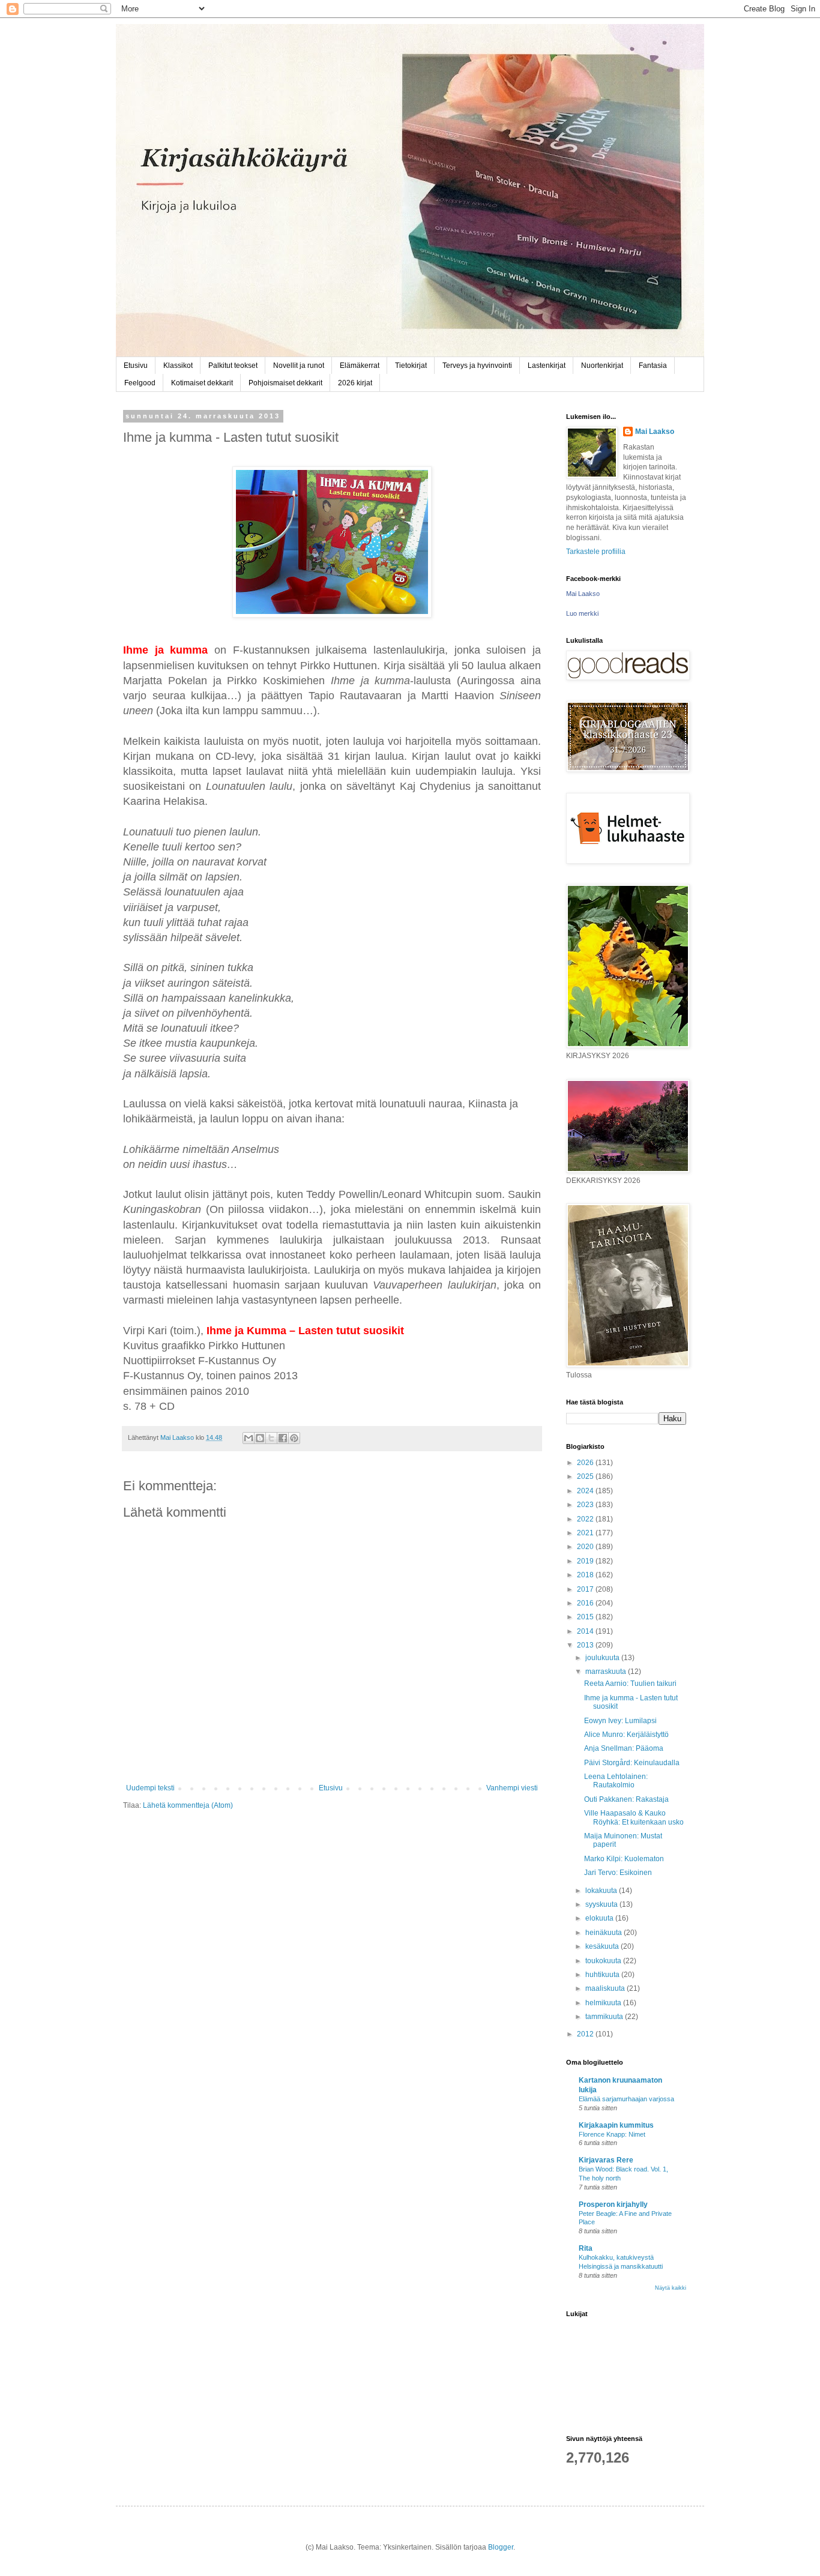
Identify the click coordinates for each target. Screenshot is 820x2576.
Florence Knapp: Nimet (612, 2134)
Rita (586, 2248)
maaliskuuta (606, 1988)
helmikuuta (604, 2003)
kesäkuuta (603, 1946)
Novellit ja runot (299, 366)
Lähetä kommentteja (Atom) (188, 1805)
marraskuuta (607, 1672)
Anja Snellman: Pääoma (624, 1748)
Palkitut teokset (233, 366)
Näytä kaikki (671, 2288)
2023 (586, 1505)
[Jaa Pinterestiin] (294, 1438)
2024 (586, 1491)
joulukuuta (603, 1658)
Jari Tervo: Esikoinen (618, 1873)
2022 (586, 1519)
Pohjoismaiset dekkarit (285, 383)
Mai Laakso (655, 432)
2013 (586, 1645)
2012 (586, 2034)
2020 (586, 1547)
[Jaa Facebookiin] (283, 1438)
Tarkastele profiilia (596, 552)
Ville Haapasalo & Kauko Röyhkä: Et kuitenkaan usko (634, 1817)
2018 (586, 1575)
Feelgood (140, 383)
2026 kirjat (355, 383)
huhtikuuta (603, 1975)
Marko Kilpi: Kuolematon (624, 1859)
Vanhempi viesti (512, 1788)
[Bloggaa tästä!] (260, 1438)
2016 (586, 1603)
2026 (586, 1463)
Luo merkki (582, 613)
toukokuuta (604, 1961)
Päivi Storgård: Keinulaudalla (632, 1763)
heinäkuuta (604, 1933)
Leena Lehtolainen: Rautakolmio (616, 1781)
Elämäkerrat (360, 366)
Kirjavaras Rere (606, 2160)
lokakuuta (602, 1891)
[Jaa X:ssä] (271, 1438)
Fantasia (653, 366)
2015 (586, 1617)
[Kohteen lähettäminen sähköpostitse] (249, 1438)
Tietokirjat (411, 366)
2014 (586, 1631)
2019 (586, 1561)
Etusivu (136, 366)
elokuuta (600, 1918)
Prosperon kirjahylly (613, 2204)
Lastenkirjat (547, 366)
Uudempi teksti (150, 1788)
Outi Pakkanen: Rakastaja (626, 1799)
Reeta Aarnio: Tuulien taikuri (630, 1684)
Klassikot (178, 366)
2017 (586, 1589)
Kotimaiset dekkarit (202, 383)
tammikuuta (605, 2017)
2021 (586, 1533)
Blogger (501, 2547)
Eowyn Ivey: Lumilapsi (620, 1721)
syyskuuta (602, 1904)
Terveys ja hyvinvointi (477, 366)
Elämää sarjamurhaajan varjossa (626, 2099)
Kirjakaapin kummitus (616, 2125)
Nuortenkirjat (602, 366)
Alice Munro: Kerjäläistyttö (626, 1735)
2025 (586, 1476)
